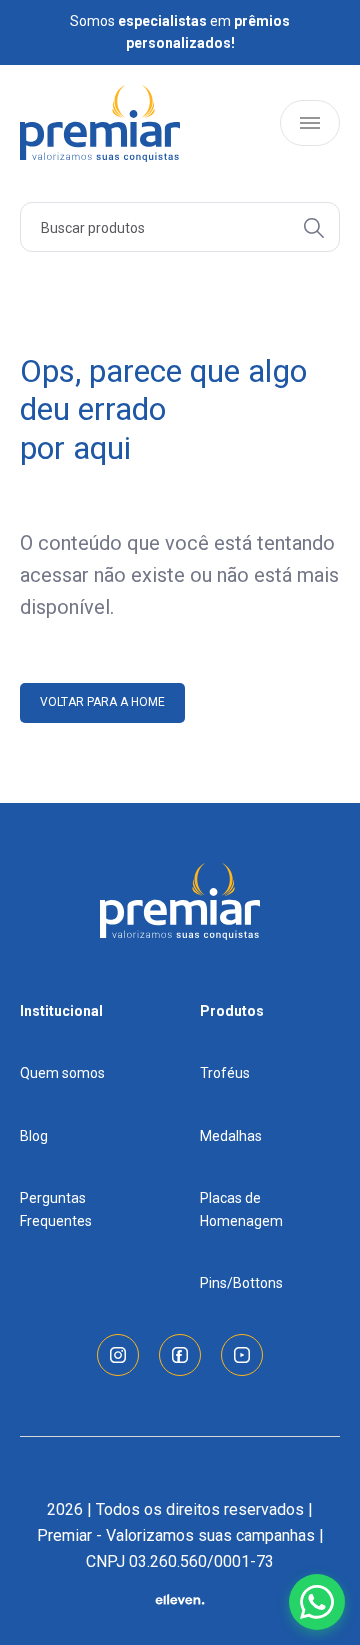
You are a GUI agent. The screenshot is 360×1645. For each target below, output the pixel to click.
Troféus (225, 1073)
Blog (34, 1136)
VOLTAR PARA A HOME (102, 702)
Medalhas (231, 1136)
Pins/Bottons (241, 1283)
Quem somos (62, 1073)
